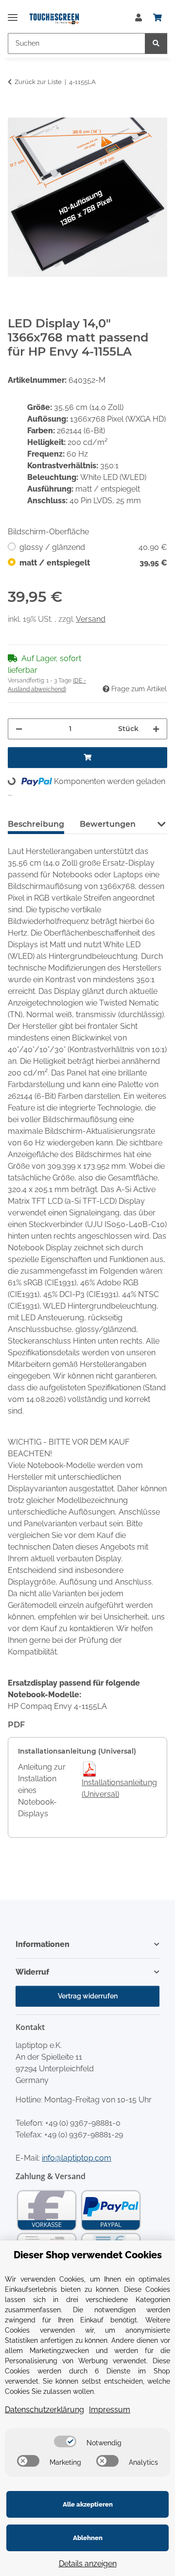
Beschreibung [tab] (36, 824)
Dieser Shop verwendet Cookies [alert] (88, 2255)
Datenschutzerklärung (44, 2410)
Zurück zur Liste (38, 82)
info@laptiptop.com (77, 2158)
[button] (139, 18)
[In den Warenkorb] (16, 112)
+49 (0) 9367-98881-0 (83, 2123)
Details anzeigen (88, 2564)
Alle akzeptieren (88, 2504)
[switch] (65, 2441)
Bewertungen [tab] (108, 824)
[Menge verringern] (19, 729)
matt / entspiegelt (93, 563)
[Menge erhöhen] (156, 729)
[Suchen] (156, 43)
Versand (91, 619)
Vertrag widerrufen (88, 1996)
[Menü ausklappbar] (13, 13)
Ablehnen (88, 2538)
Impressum (110, 2410)
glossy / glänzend (93, 547)
